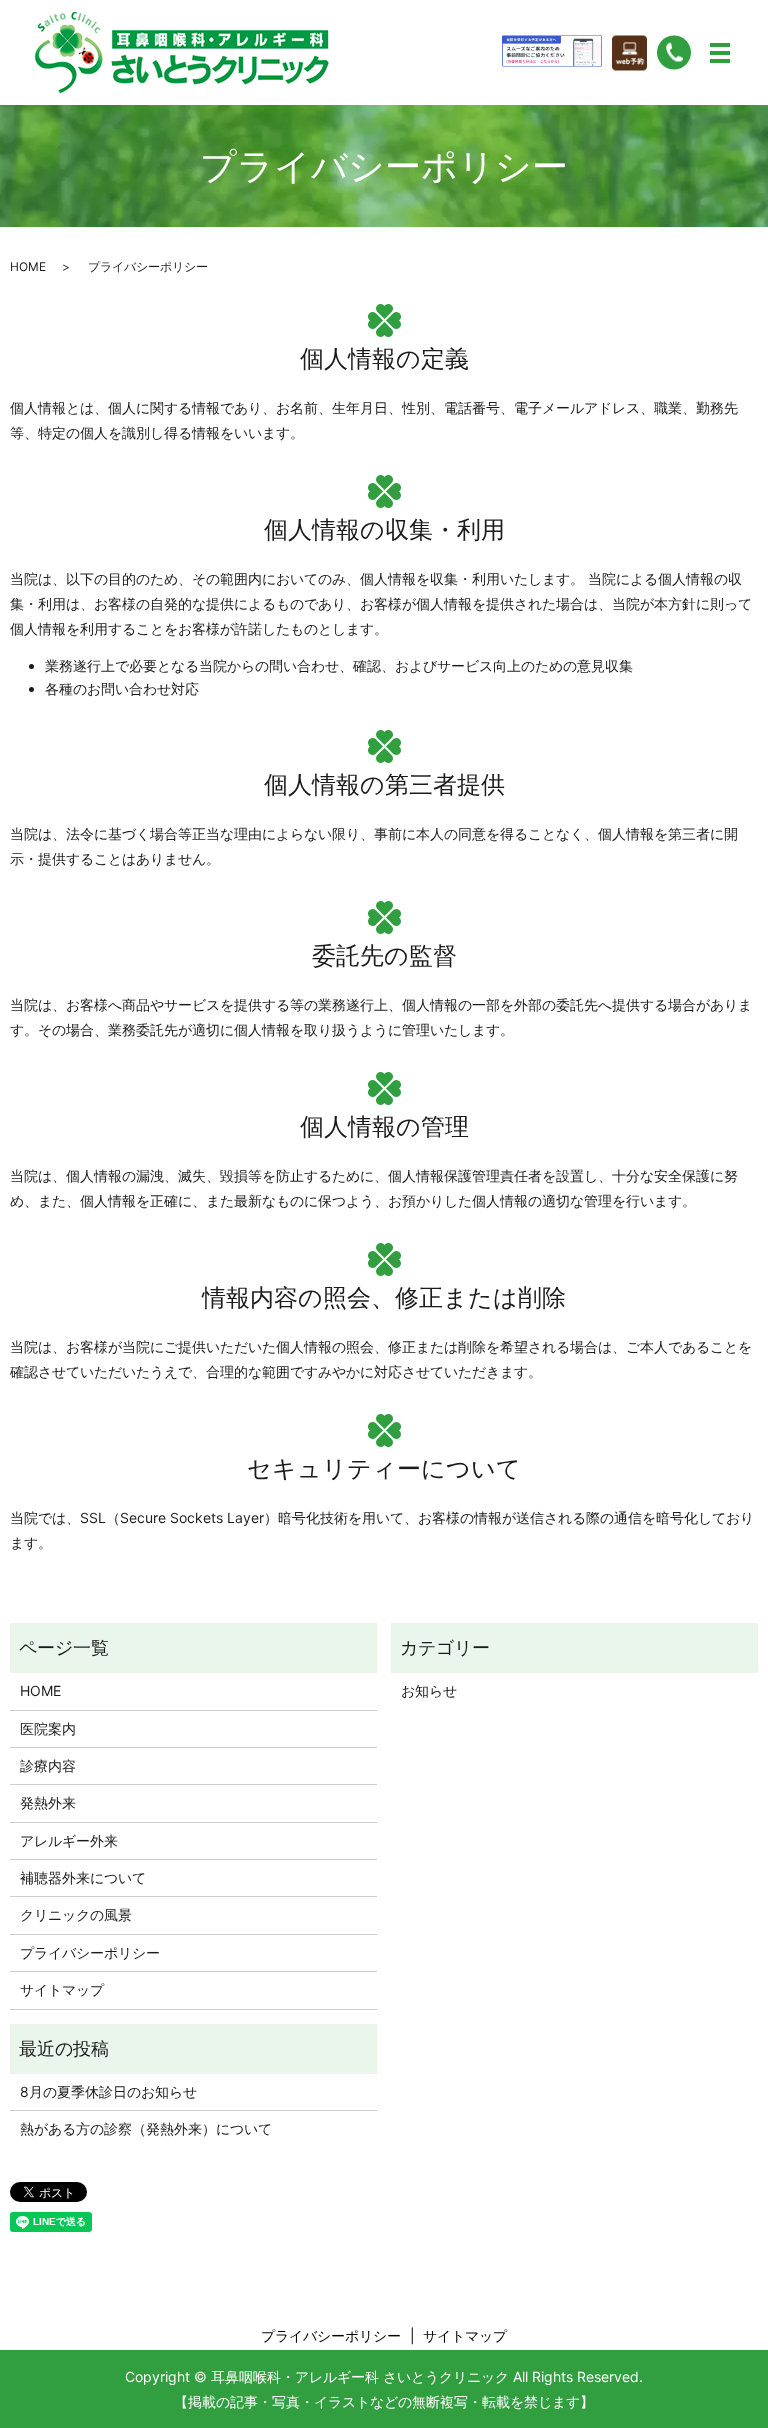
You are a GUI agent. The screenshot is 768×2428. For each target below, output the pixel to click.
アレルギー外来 (69, 1840)
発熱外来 (48, 1802)
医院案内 (48, 1728)
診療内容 (48, 1765)
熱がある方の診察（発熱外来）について (146, 2128)
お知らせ (429, 1690)
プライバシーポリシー (90, 1952)
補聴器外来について (83, 1877)
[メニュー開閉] (720, 53)
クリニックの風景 (76, 1914)
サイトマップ (62, 1989)
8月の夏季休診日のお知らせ (108, 2091)
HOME (28, 266)
